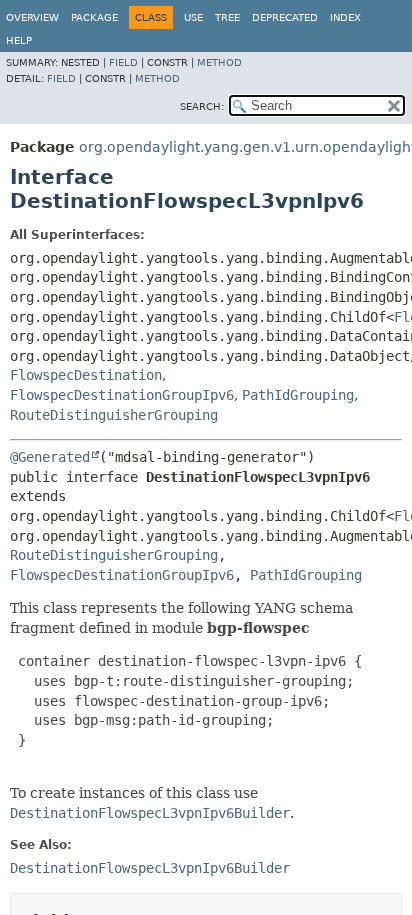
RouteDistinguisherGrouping (114, 415)
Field (123, 62)
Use (193, 17)
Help (19, 40)
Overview (32, 17)
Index (345, 17)
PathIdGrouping (298, 395)
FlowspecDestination (86, 375)
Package (94, 17)
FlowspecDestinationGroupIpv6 (122, 395)
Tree (227, 17)
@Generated (50, 457)
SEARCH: (202, 106)
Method (219, 62)
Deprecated (285, 17)
